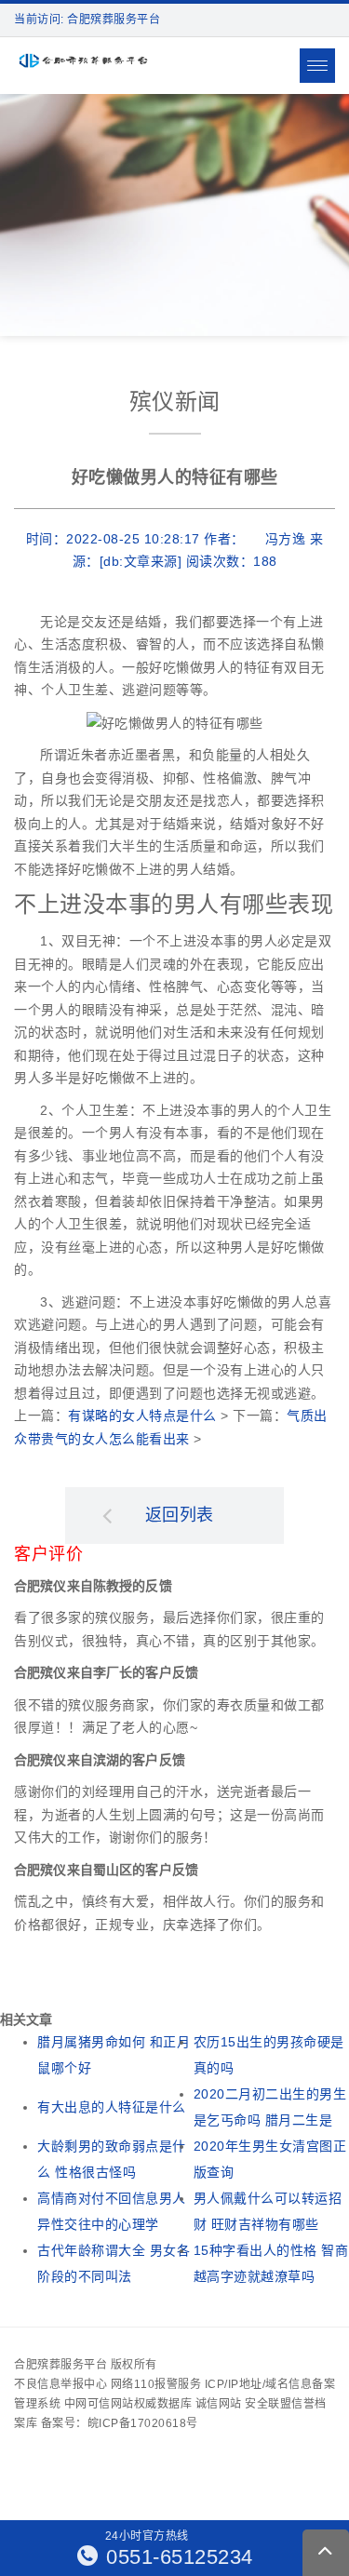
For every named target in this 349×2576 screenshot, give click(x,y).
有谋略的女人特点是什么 (142, 1415)
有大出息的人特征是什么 (112, 2107)
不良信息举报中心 (60, 2384)
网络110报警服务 (156, 2384)
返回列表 (180, 1515)
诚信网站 (219, 2404)
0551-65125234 (177, 2557)
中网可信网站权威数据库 (128, 2404)
